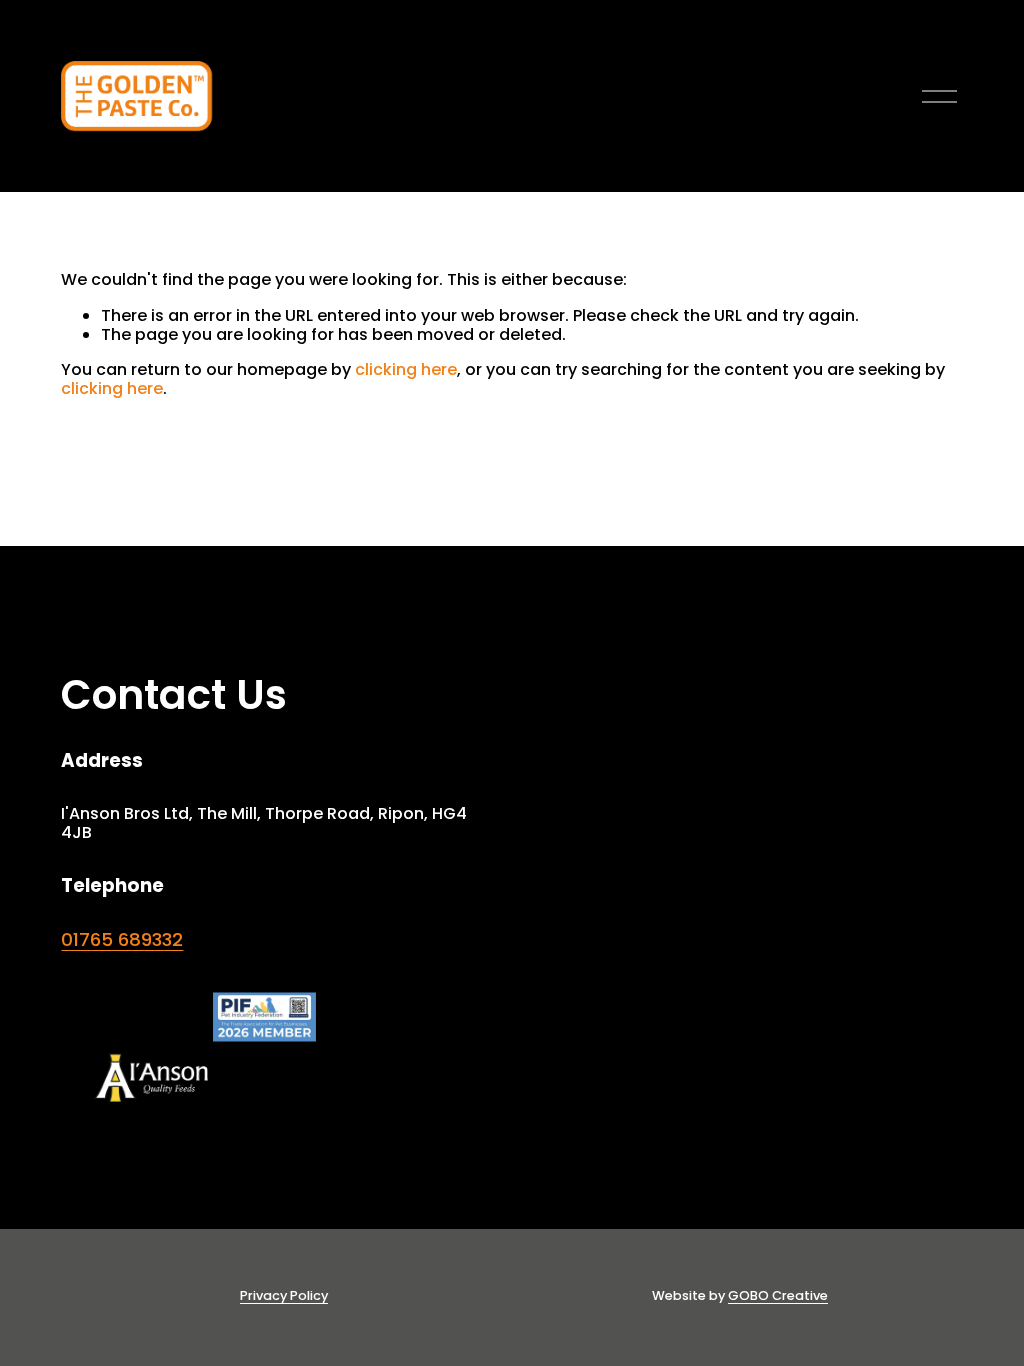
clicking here (406, 369)
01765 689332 (122, 940)
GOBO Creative (778, 1295)
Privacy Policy (284, 1295)
